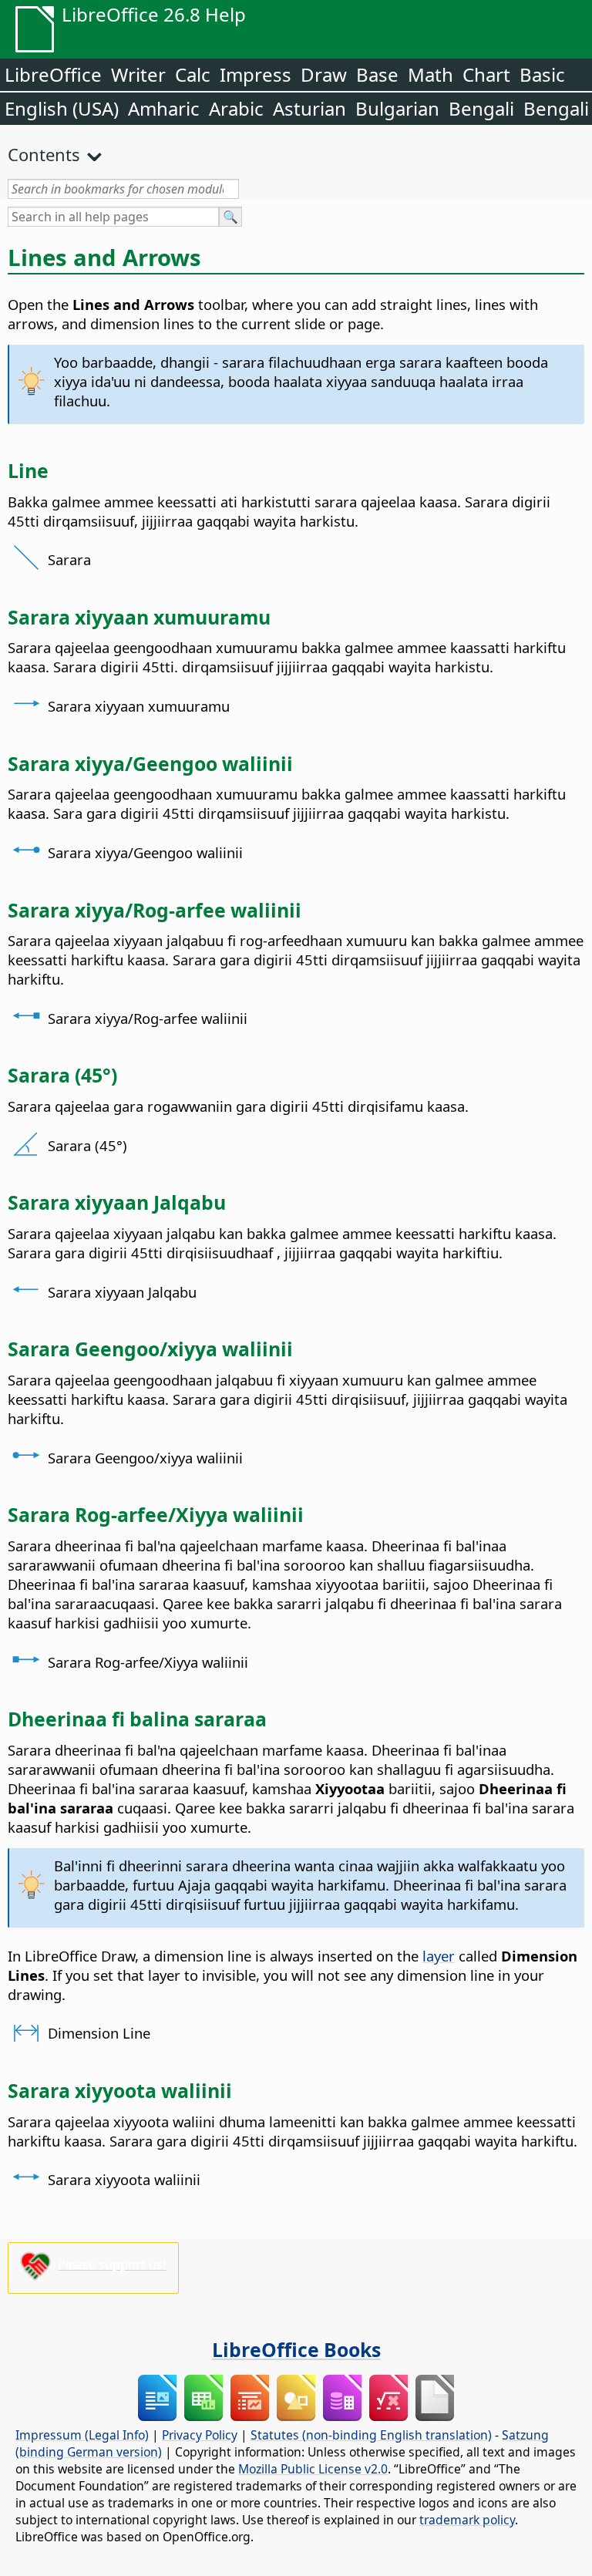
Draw (324, 74)
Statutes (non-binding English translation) (371, 2435)
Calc (193, 74)
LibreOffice (53, 74)
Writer (138, 74)
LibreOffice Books (296, 2349)
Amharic (164, 108)
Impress (256, 74)
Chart (486, 74)
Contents (44, 154)
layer (439, 1956)
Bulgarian (397, 108)
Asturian (309, 108)
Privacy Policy (200, 2435)
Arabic (236, 108)
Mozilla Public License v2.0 (313, 2469)
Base (377, 74)
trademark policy (467, 2520)
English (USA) (62, 108)
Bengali (481, 108)
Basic (542, 74)
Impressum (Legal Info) (82, 2435)
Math (431, 74)
